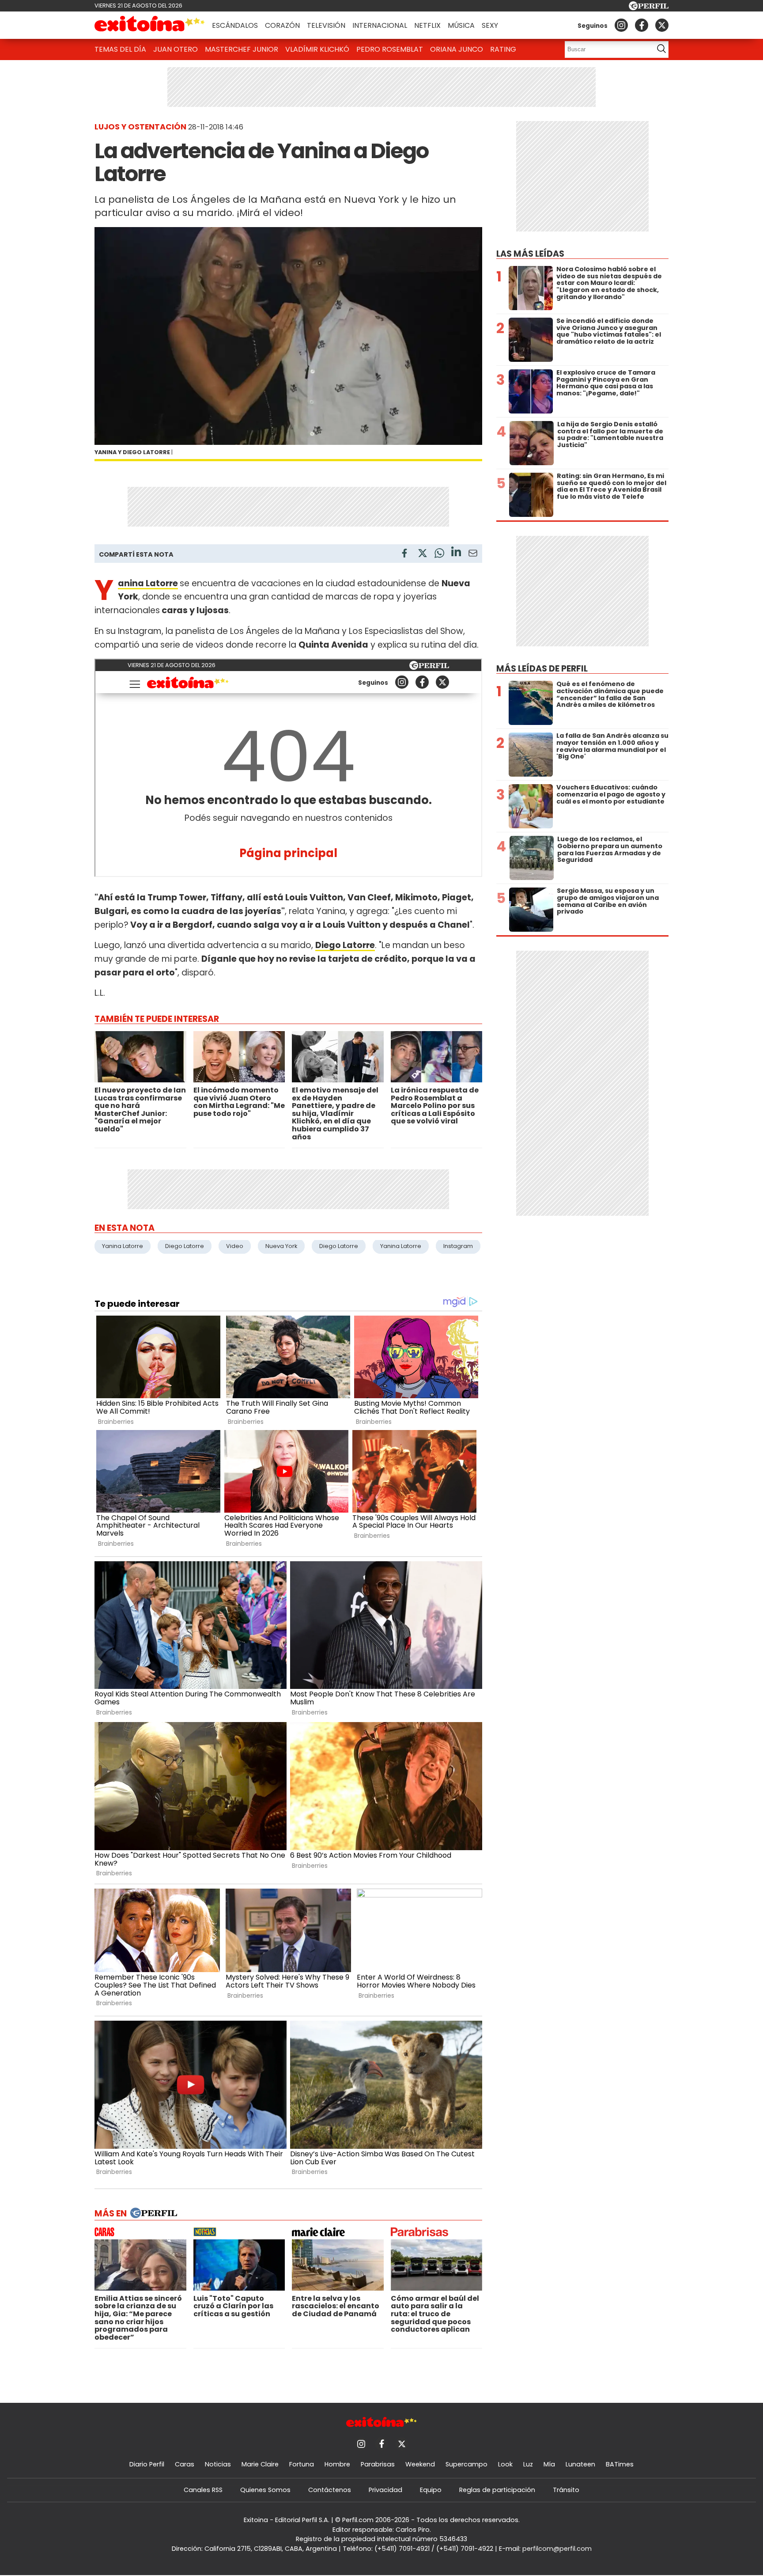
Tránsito (566, 2490)
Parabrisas (378, 2464)
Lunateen (580, 2464)
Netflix (427, 25)
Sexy (490, 25)
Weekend (420, 2464)
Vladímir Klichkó (317, 49)
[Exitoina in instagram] (621, 25)
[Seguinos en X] (662, 25)
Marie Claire (260, 2464)
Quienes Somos (265, 2490)
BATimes (620, 2464)
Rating (503, 49)
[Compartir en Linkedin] (456, 553)
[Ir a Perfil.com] (649, 8)
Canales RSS (203, 2490)
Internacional (380, 25)
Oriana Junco (457, 49)
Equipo (431, 2490)
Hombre (337, 2464)
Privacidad (385, 2490)
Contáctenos (330, 2490)
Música (461, 25)
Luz (528, 2464)
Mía (549, 2464)
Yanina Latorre (148, 583)
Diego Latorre (185, 1246)
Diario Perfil (147, 2464)
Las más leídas (530, 254)
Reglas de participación (497, 2490)
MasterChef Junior (242, 49)
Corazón (282, 25)
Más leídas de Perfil (542, 669)
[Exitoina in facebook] (642, 25)
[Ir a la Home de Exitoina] (150, 25)
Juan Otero (176, 49)
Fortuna (302, 2464)
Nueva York (281, 1246)
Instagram (458, 1246)
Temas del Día (120, 49)
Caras (185, 2464)
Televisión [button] (326, 25)
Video (235, 1246)
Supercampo (466, 2464)
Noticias (218, 2464)
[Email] (473, 555)
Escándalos (235, 25)
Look (505, 2464)
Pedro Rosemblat (390, 49)
